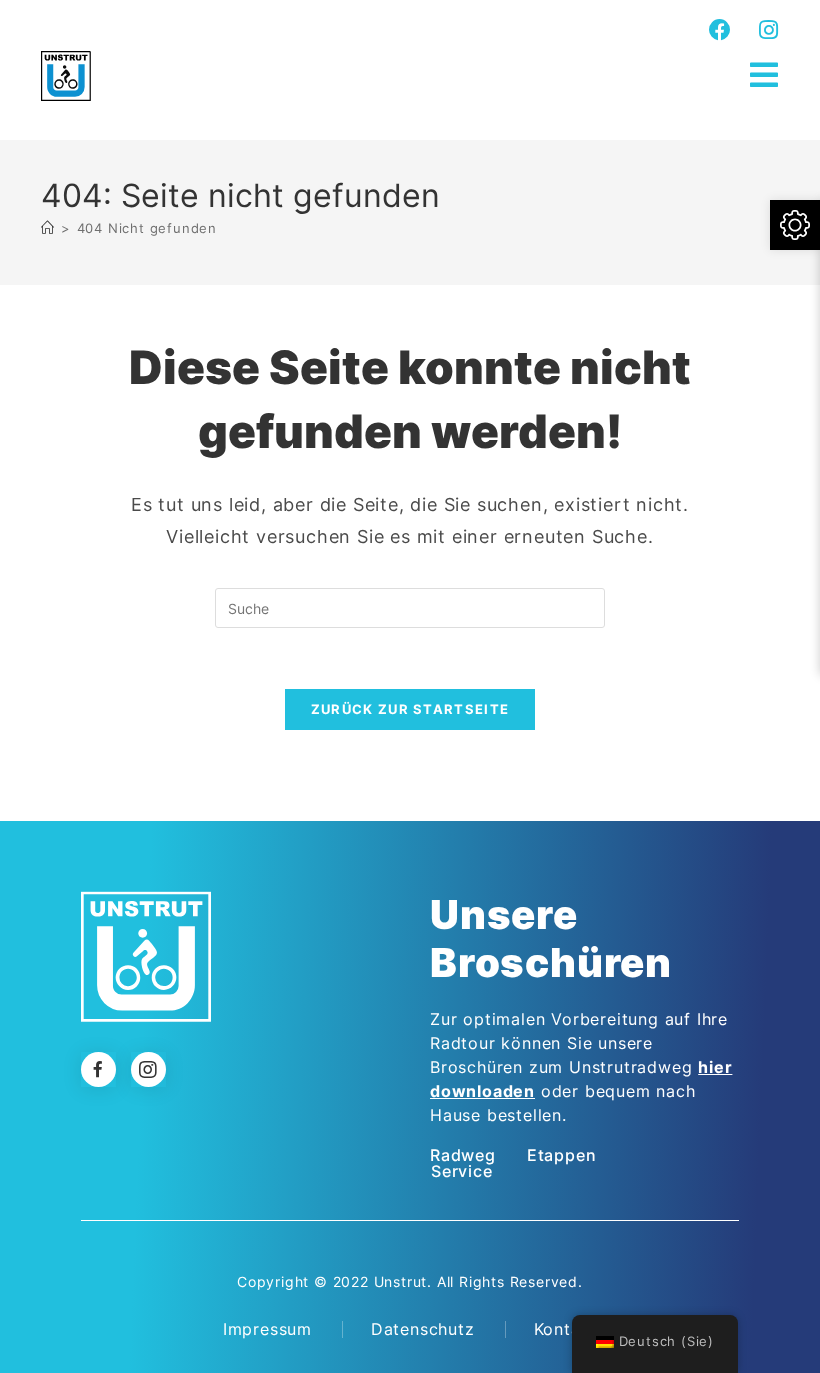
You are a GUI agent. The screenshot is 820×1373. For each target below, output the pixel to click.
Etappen (562, 1155)
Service (462, 1171)
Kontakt (566, 1329)
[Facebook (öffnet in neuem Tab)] (720, 30)
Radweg (463, 1155)
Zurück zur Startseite (410, 709)
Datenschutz (423, 1329)
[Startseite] (48, 228)
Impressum (267, 1329)
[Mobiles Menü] (764, 75)
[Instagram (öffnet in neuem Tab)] (766, 30)
